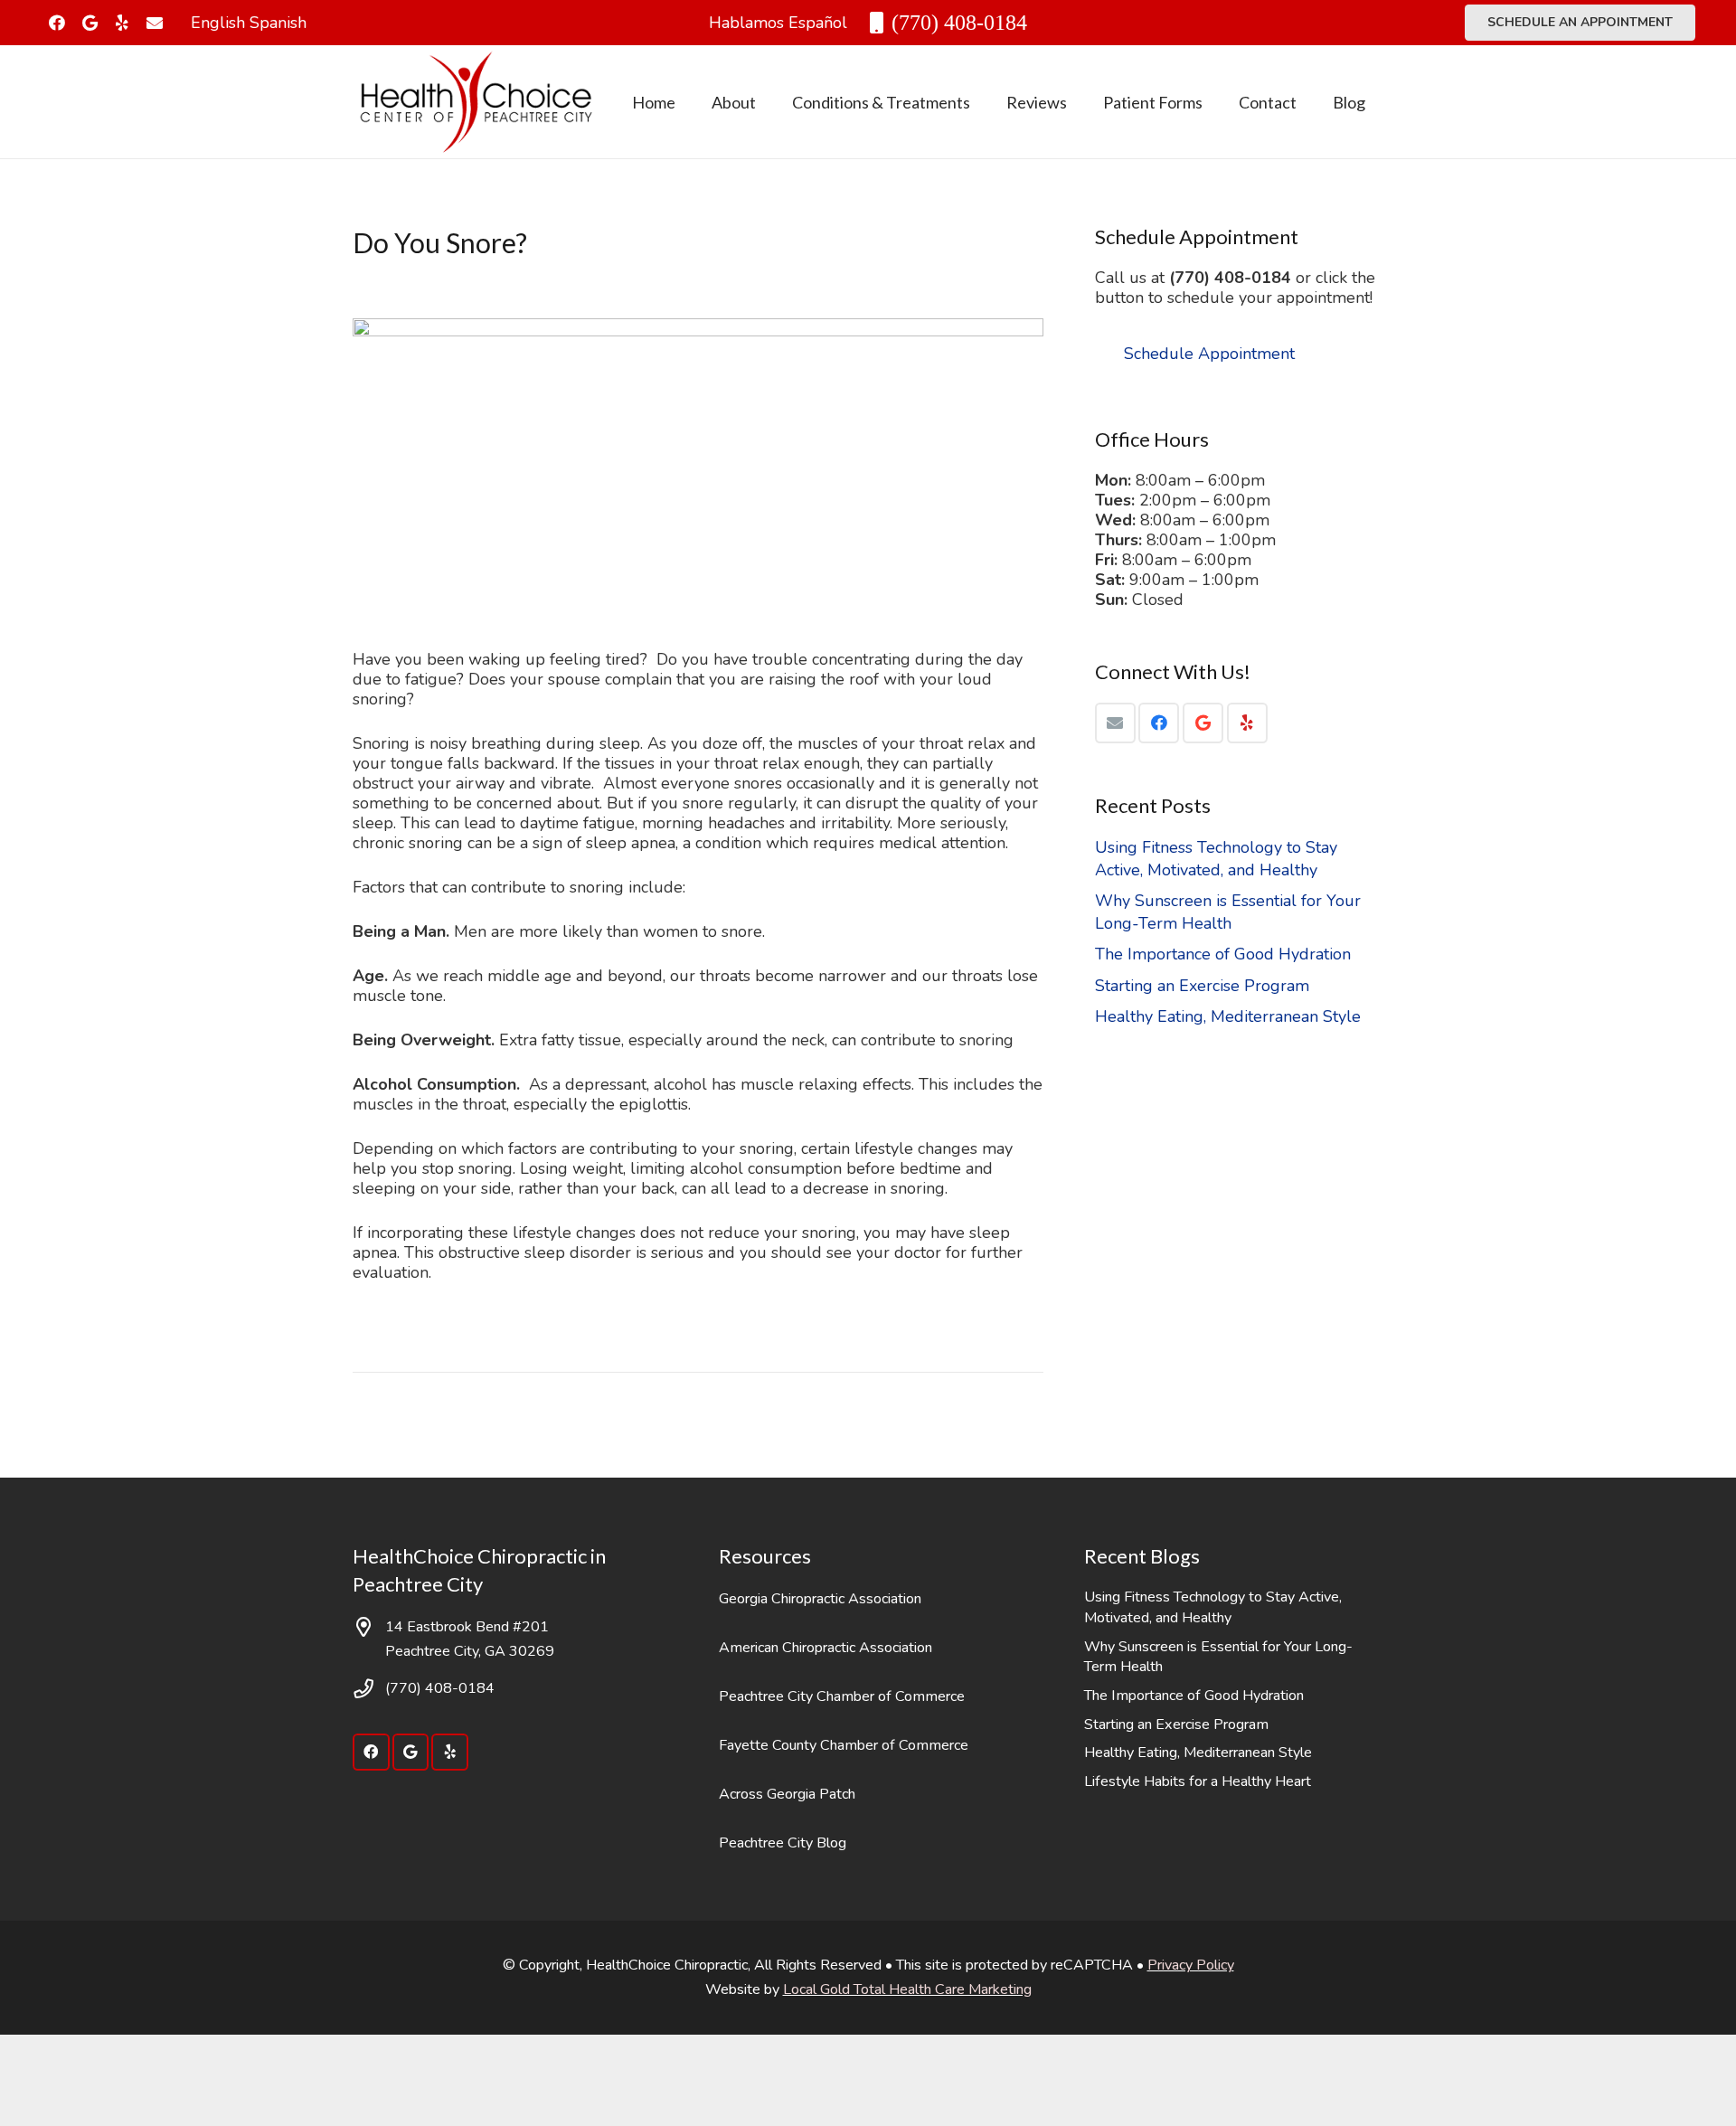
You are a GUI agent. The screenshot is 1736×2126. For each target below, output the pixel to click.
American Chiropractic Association (826, 1648)
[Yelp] (122, 23)
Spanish (278, 23)
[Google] (90, 23)
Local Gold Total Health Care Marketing (907, 1989)
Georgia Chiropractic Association (820, 1599)
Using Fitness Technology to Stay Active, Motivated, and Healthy (1216, 859)
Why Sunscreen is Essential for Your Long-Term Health (1228, 912)
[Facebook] (57, 23)
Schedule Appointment (1209, 354)
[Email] (1115, 723)
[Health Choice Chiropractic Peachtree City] (476, 102)
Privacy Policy (1191, 1965)
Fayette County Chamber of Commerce (844, 1745)
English (218, 23)
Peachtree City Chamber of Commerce (842, 1696)
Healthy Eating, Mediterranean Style (1228, 1016)
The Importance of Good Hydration (1223, 954)
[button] (770, 102)
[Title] (155, 23)
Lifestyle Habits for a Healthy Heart (1198, 1781)
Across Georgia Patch (787, 1794)
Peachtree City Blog (783, 1843)
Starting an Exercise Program (1202, 986)
